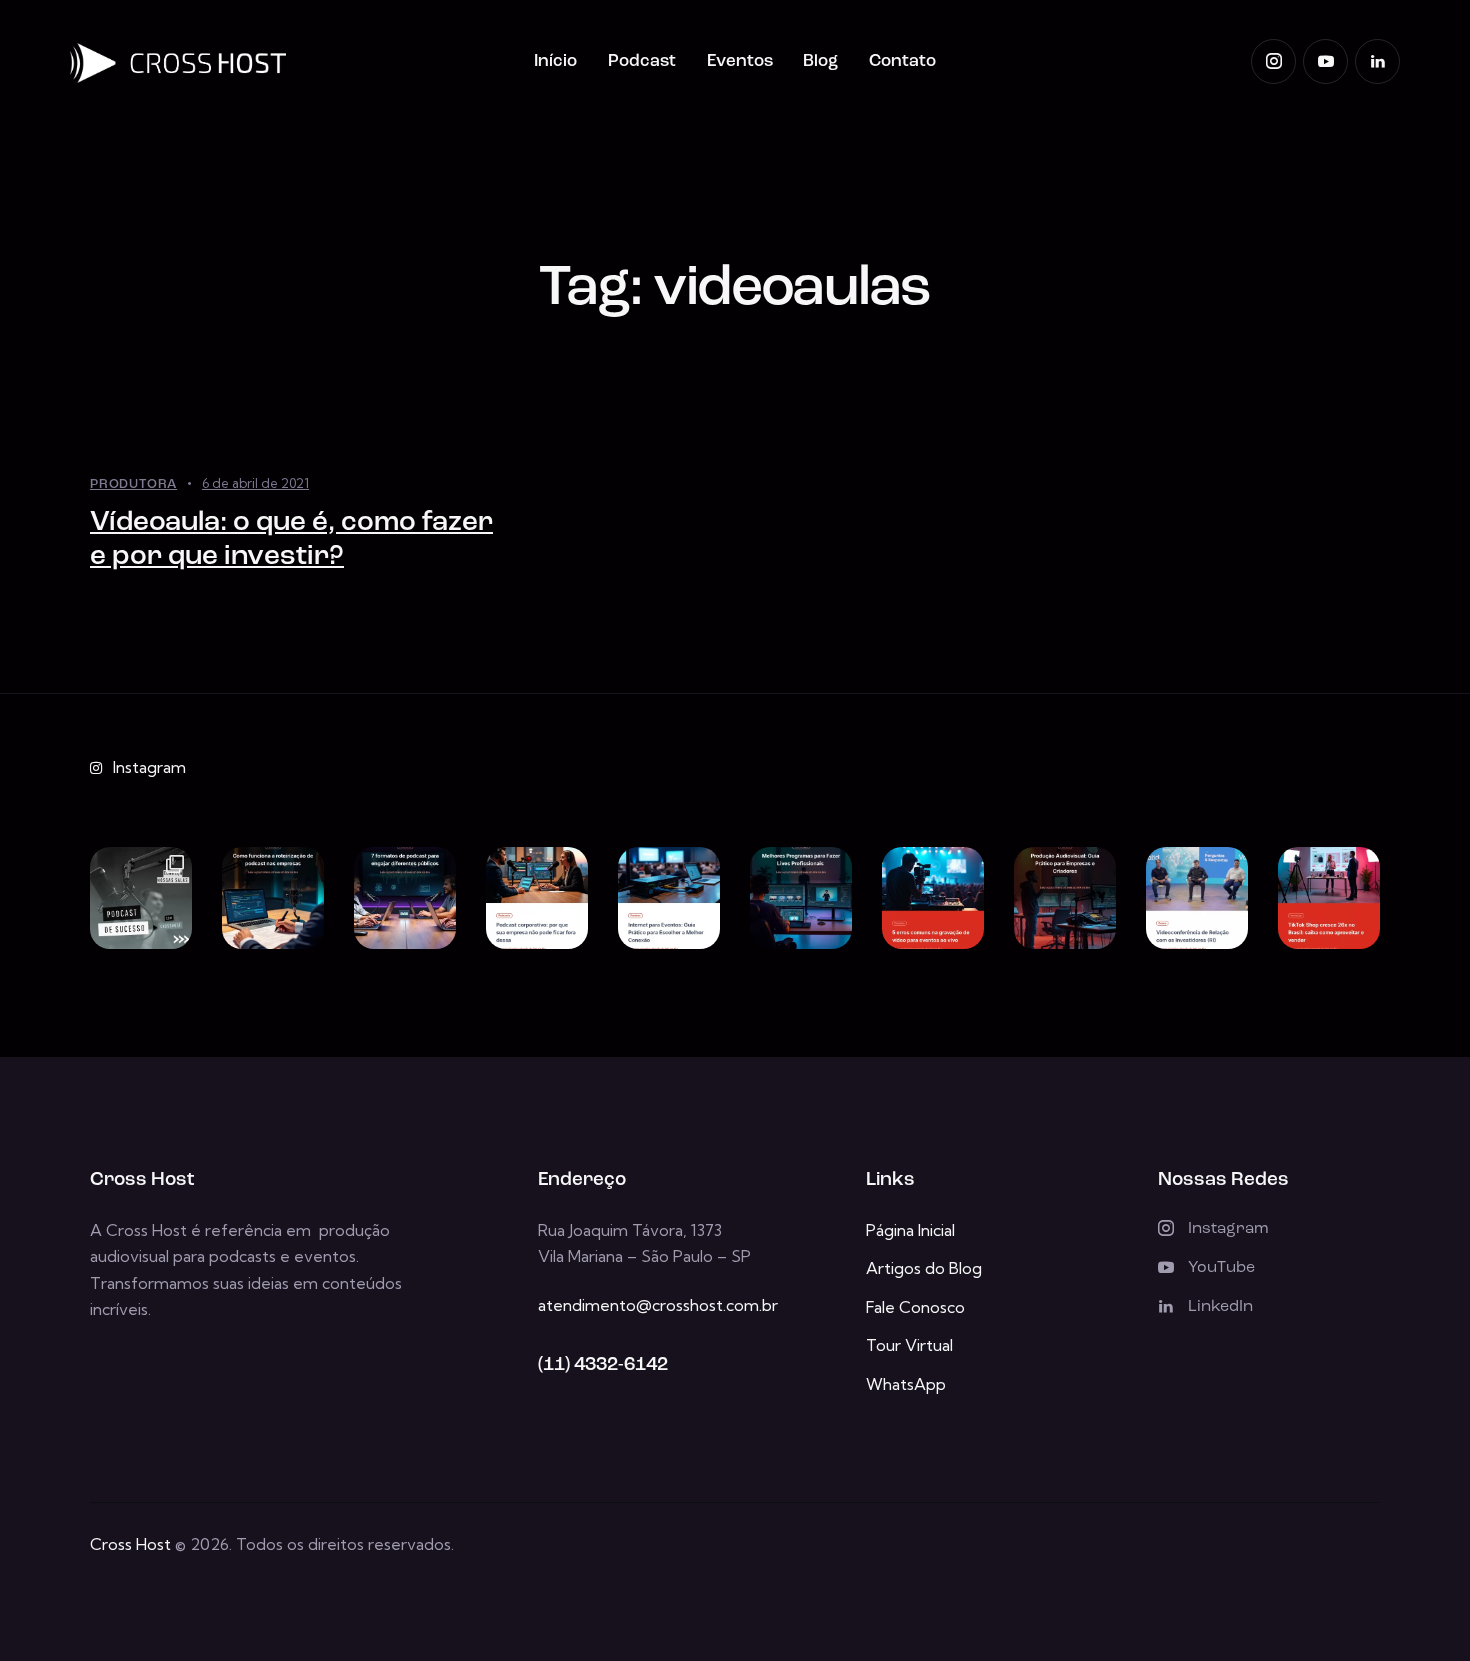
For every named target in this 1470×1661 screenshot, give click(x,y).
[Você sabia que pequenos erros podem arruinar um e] (933, 898)
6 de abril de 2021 (255, 483)
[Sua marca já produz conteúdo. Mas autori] (141, 898)
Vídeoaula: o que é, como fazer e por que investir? (291, 540)
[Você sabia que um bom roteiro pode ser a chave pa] (273, 898)
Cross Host (130, 1544)
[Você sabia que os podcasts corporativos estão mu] (537, 898)
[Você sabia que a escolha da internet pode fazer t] (669, 898)
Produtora (133, 484)
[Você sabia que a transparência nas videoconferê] (1197, 898)
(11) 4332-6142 (603, 1365)
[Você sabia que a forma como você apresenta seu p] (405, 898)
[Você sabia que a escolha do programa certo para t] (801, 898)
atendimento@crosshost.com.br (658, 1305)
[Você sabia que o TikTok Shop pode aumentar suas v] (1329, 898)
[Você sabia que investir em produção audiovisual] (1065, 898)
